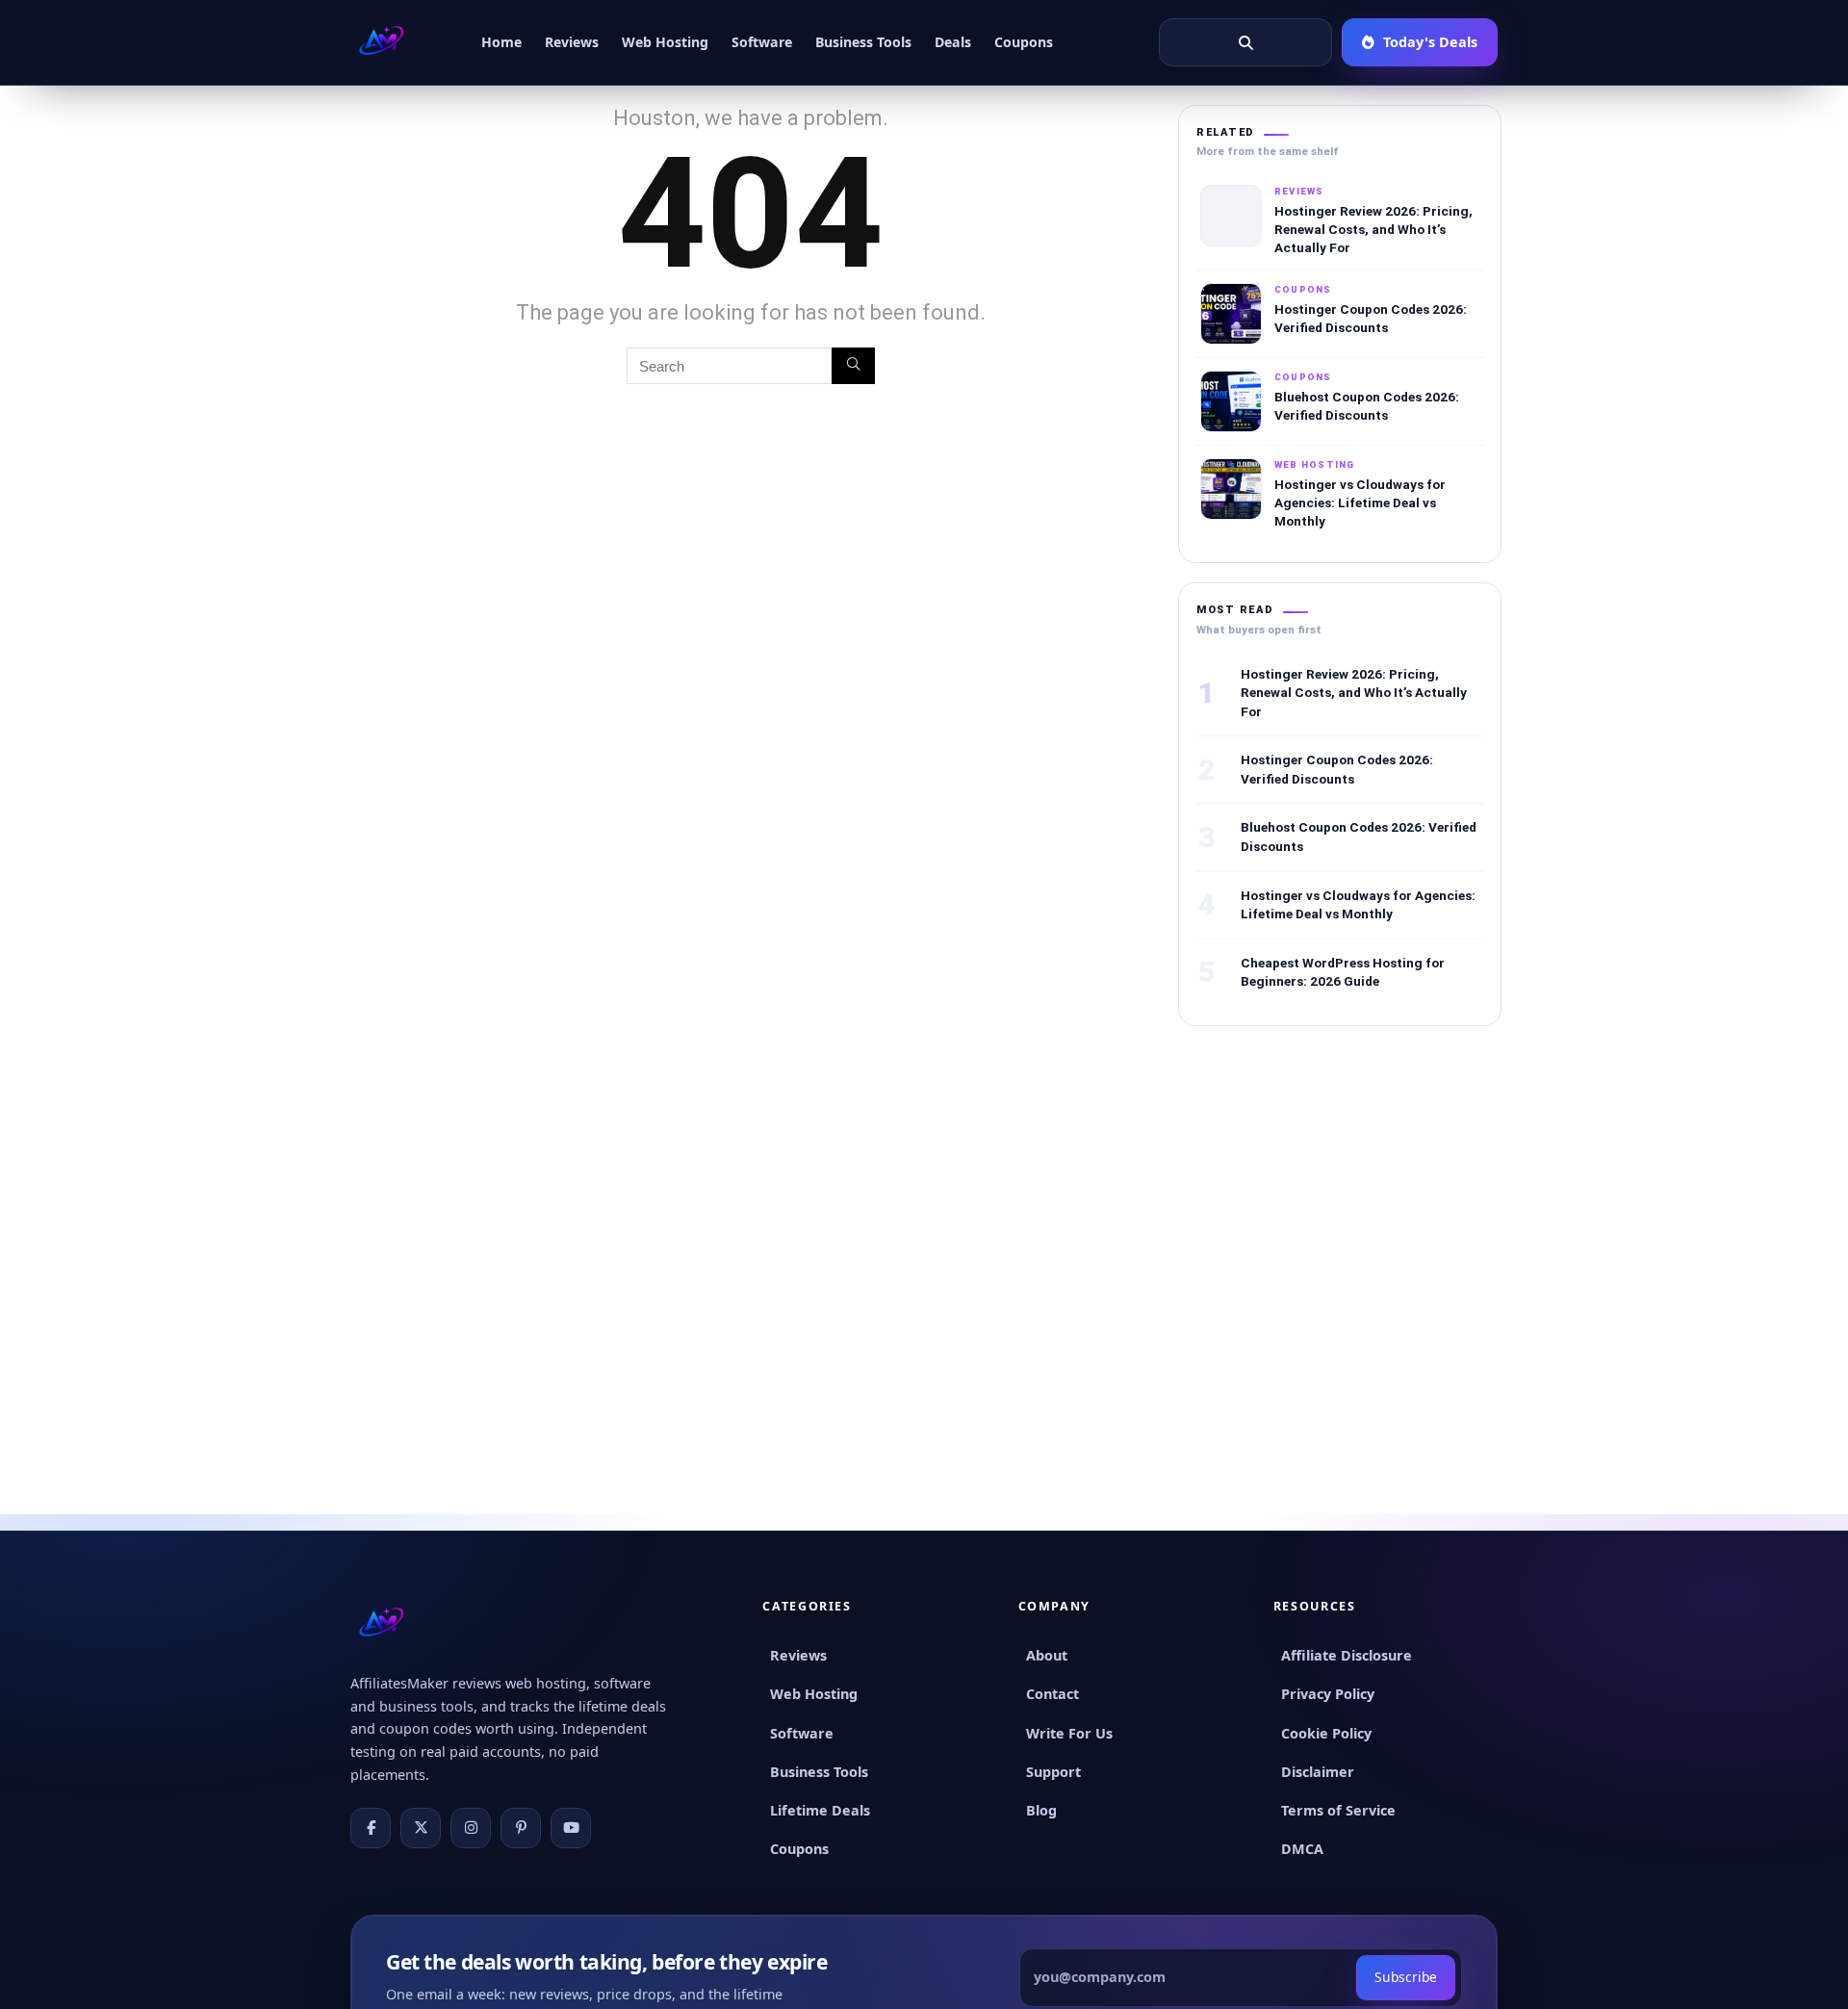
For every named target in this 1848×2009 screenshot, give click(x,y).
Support (1053, 1772)
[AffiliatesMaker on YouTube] (571, 1828)
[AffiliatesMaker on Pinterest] (521, 1828)
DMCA (1302, 1849)
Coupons (1024, 42)
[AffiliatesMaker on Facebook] (371, 1828)
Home (501, 42)
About (1047, 1655)
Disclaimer (1318, 1772)
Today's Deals (1430, 42)
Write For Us (1069, 1733)
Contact (1052, 1694)
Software (762, 42)
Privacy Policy (1328, 1694)
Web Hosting (665, 42)
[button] (1245, 42)
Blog (1041, 1810)
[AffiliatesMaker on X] (421, 1828)
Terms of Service (1338, 1810)
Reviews (572, 42)
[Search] (853, 366)
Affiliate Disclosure (1347, 1655)
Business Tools (863, 42)
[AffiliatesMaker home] (381, 42)
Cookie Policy (1326, 1733)
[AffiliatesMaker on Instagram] (471, 1828)
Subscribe (1406, 1977)
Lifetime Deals (820, 1810)
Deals (953, 42)
